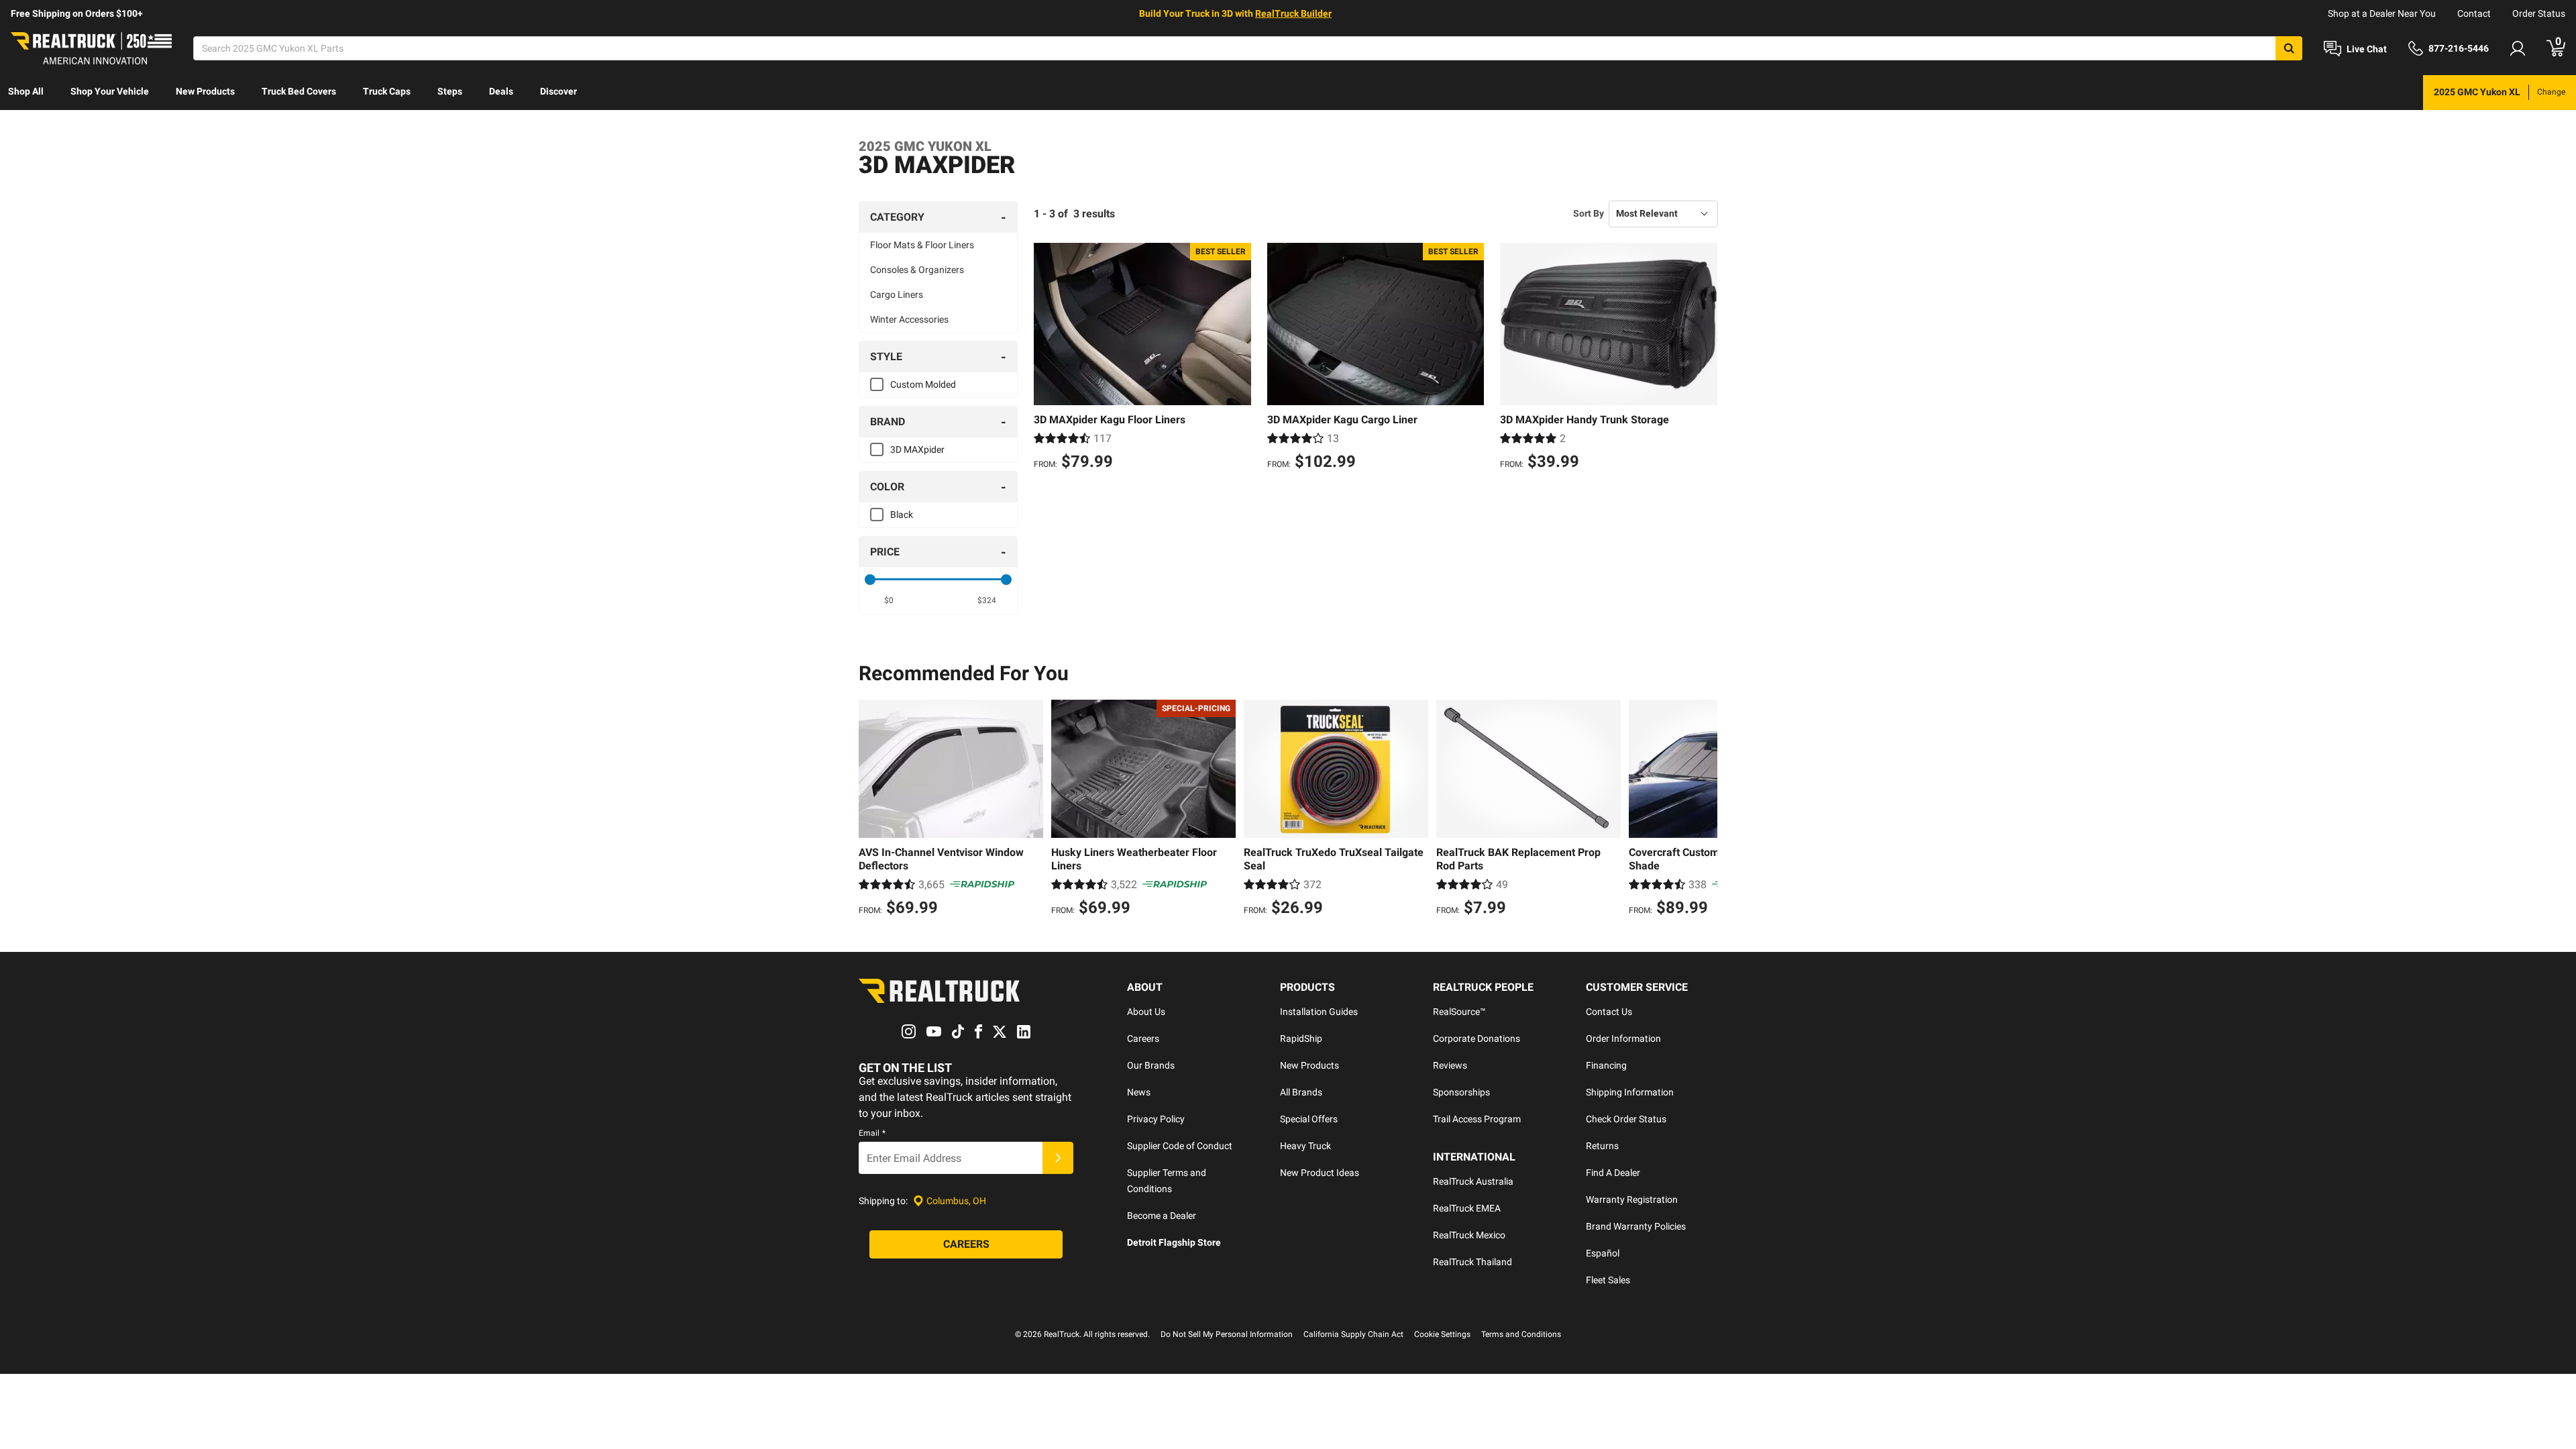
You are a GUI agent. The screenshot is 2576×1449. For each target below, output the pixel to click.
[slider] (870, 580)
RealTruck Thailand (1472, 1262)
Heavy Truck (1305, 1146)
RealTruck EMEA (1467, 1208)
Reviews (1450, 1065)
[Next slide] (1704, 810)
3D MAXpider (917, 449)
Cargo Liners (897, 294)
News (1139, 1092)
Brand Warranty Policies (1636, 1226)
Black (902, 515)
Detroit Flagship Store (1174, 1242)
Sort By (1589, 213)
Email (872, 1133)
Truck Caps (387, 91)
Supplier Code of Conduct (1180, 1146)
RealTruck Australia (1473, 1181)
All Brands (1301, 1092)
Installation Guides (1319, 1012)
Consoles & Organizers (917, 270)
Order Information (1623, 1038)
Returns (1602, 1146)
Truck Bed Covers (299, 91)
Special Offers (1309, 1119)
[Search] (2289, 48)
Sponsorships (1461, 1092)
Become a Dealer (1162, 1216)
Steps (450, 91)
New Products (205, 91)
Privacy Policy (1156, 1119)
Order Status (2539, 13)
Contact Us (1609, 1012)
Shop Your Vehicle (110, 91)
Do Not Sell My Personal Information (1227, 1334)
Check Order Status (1626, 1119)
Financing (1606, 1065)
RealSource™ (1459, 1012)
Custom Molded (923, 384)
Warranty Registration (1632, 1199)
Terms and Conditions (1521, 1334)
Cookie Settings (1442, 1334)
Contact (2474, 13)
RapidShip (1301, 1038)
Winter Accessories (909, 319)
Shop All (26, 91)
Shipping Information (1630, 1092)
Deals (501, 91)
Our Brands (1151, 1065)
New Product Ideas (1320, 1173)
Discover (558, 91)
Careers (1143, 1038)
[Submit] (1058, 1158)
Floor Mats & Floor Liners (922, 245)
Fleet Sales (1608, 1280)
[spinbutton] (889, 600)
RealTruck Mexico (1469, 1235)
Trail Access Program (1477, 1119)
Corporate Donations (1477, 1038)
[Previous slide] (872, 810)
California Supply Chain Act (1353, 1334)
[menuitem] (26, 93)
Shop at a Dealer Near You (2382, 13)
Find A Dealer (1613, 1173)
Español (1603, 1253)
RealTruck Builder (1293, 13)
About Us (1146, 1012)
